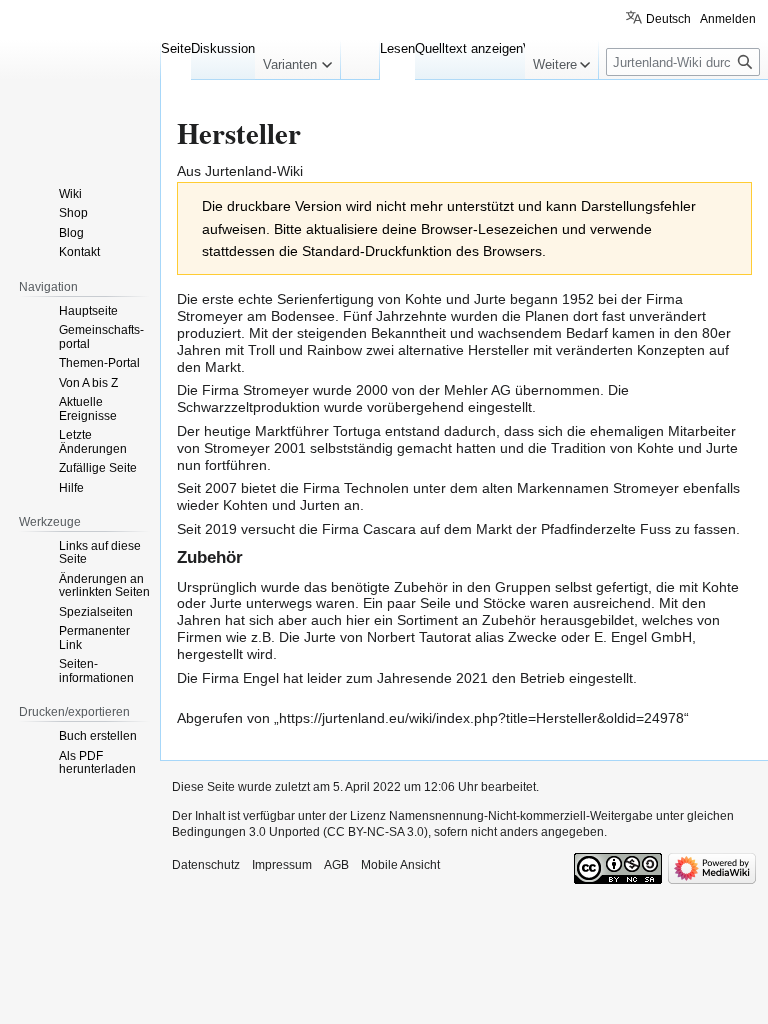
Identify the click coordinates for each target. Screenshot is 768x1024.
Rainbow (334, 350)
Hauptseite (88, 311)
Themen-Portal (99, 363)
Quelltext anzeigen (465, 48)
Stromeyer (210, 316)
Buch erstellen (98, 736)
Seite (176, 48)
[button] (297, 60)
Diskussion (223, 48)
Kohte (423, 299)
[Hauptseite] (80, 80)
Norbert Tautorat (419, 637)
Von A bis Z (88, 383)
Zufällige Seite (98, 468)
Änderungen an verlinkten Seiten (104, 586)
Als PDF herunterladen (97, 763)
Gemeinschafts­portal (101, 337)
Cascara (389, 529)
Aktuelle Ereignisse (88, 409)
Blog (71, 233)
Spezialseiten (96, 612)
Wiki (70, 194)
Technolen (376, 488)
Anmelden (728, 19)
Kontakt (79, 252)
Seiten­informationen (96, 671)
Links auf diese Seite (100, 553)
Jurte (490, 299)
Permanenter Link (94, 638)
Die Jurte (307, 637)
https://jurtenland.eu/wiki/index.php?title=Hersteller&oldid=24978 (481, 718)
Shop (73, 213)
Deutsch (668, 19)
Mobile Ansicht (400, 865)
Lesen (393, 48)
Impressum (282, 865)
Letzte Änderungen (93, 442)
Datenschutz (206, 865)
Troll (261, 350)
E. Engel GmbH (643, 637)
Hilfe (71, 488)
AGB (336, 865)
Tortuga (357, 431)
